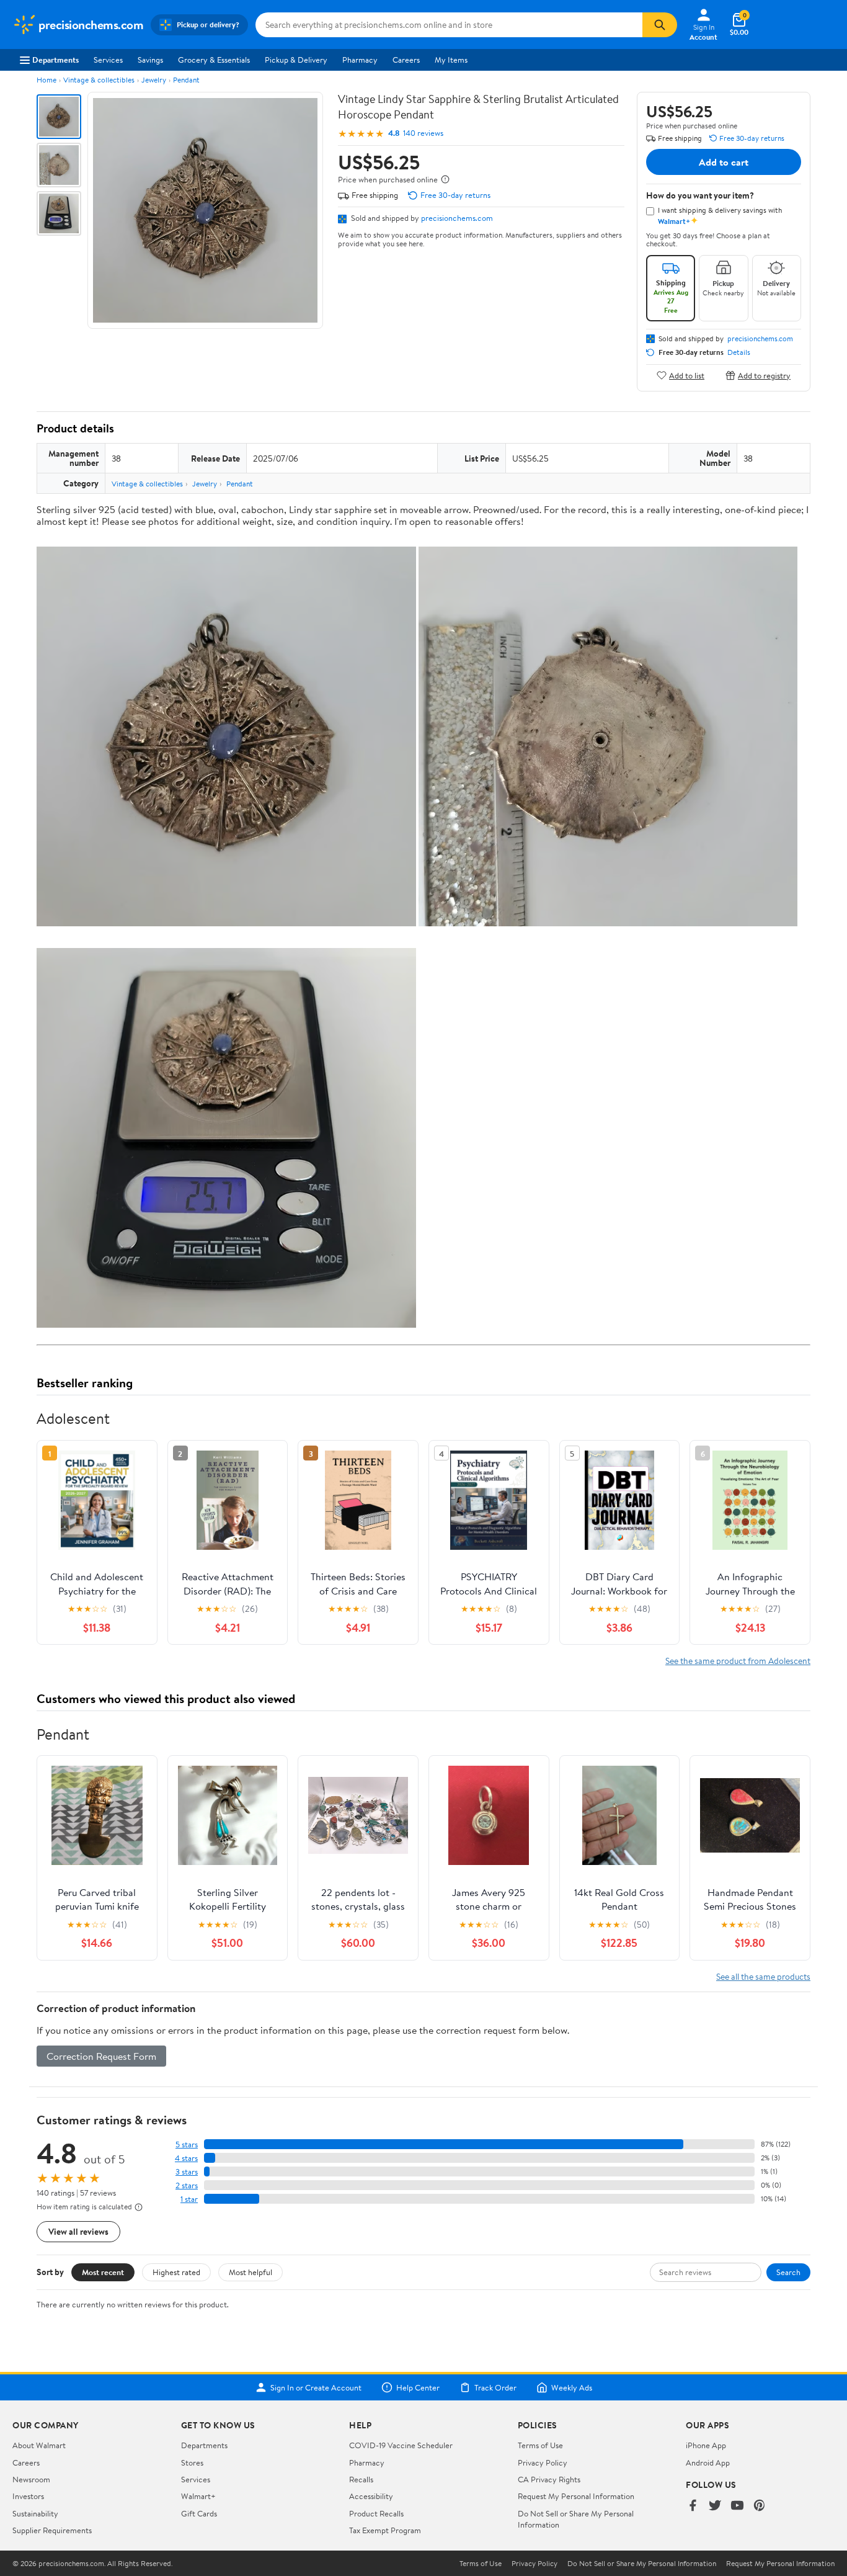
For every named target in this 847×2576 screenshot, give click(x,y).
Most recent (103, 2272)
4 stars (186, 2158)
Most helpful (251, 2272)
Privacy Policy (543, 2462)
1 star (189, 2199)
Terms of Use (540, 2445)
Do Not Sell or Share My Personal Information (642, 2564)
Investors (28, 2496)
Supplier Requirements (52, 2530)
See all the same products (763, 1976)
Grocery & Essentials (214, 60)
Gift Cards (199, 2513)
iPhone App (706, 2445)
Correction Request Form (101, 2056)
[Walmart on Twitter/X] (715, 2506)
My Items (451, 60)
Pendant (186, 80)
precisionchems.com (457, 218)
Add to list (687, 375)
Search (788, 2272)
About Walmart (39, 2445)
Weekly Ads (572, 2387)
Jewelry (154, 80)
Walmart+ (198, 2496)
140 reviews (423, 133)
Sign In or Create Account (316, 2387)
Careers (406, 60)
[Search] (660, 25)
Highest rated (176, 2272)
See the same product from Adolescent (738, 1661)
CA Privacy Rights (549, 2479)
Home (47, 80)
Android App (708, 2462)
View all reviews (78, 2231)
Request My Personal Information (576, 2496)
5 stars (187, 2144)
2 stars (187, 2185)
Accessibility (371, 2496)
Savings (150, 60)
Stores (192, 2462)
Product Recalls (376, 2513)
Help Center (418, 2387)
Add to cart (724, 162)
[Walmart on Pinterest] (760, 2506)
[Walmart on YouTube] (737, 2506)
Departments (55, 60)
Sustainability (35, 2513)
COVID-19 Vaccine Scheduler (401, 2445)
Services (108, 60)
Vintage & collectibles (99, 80)
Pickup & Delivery (296, 60)
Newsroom (31, 2479)
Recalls (361, 2479)
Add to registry (764, 375)
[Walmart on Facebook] (693, 2506)
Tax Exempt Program (385, 2530)
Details (739, 352)
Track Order (495, 2387)
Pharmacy (360, 60)
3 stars (187, 2172)
